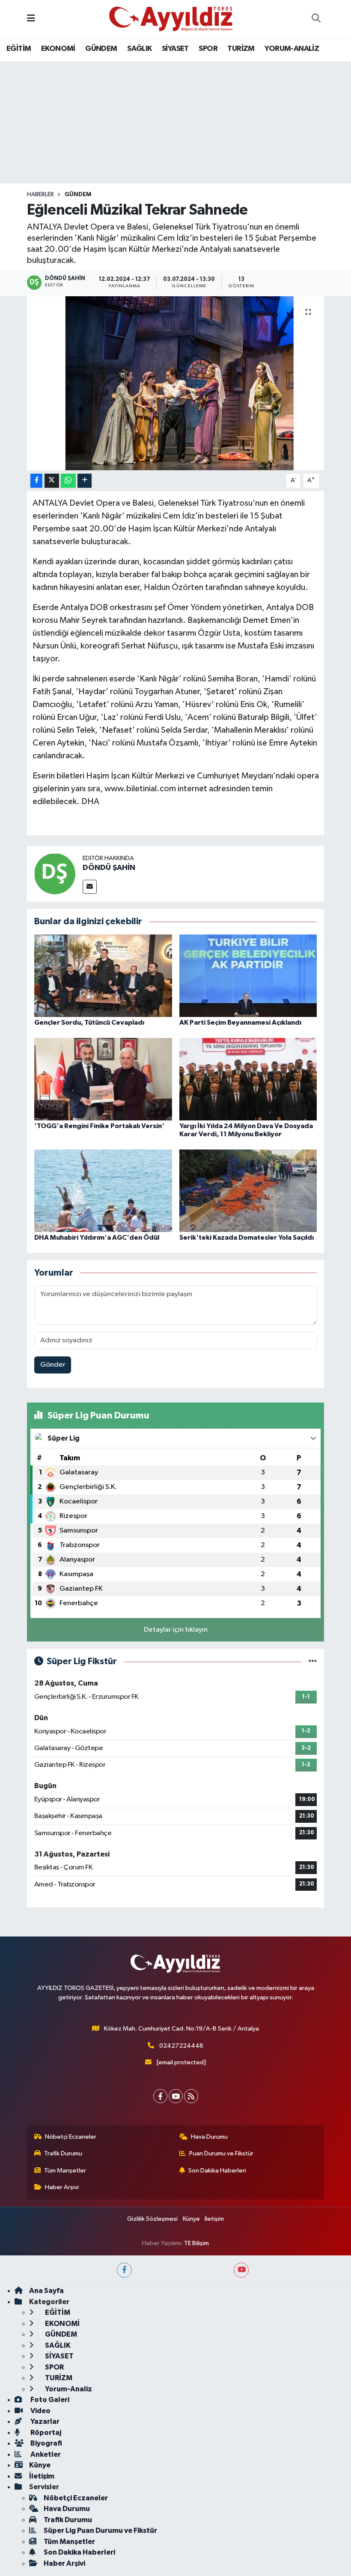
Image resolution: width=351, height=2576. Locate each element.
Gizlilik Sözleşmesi (152, 2219)
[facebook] (124, 2270)
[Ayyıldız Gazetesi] (171, 19)
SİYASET (175, 49)
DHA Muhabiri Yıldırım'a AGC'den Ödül (97, 1238)
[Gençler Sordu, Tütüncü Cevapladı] (103, 975)
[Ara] (316, 19)
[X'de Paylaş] (52, 481)
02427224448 (181, 2046)
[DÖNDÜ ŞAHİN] (55, 874)
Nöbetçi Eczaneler (71, 2137)
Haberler (40, 195)
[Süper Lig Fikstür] (313, 1661)
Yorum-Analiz (68, 2389)
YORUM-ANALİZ (292, 49)
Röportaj (45, 2433)
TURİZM (241, 49)
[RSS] (191, 2096)
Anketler (45, 2454)
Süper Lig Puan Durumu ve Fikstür (100, 2530)
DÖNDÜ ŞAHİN (109, 868)
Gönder (53, 1365)
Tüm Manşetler (65, 2171)
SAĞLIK (139, 49)
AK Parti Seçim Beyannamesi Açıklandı (240, 1023)
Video (40, 2411)
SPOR (208, 49)
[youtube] (241, 2270)
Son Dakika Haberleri (217, 2171)
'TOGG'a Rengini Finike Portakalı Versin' (99, 1126)
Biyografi (46, 2443)
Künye (191, 2219)
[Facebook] (160, 2096)
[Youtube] (176, 2096)
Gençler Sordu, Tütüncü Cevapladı (89, 1023)
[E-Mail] (90, 887)
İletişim (214, 2219)
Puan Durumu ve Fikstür (221, 2153)
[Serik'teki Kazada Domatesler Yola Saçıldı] (248, 1191)
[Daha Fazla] (85, 481)
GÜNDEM (101, 49)
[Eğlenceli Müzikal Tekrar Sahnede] (176, 383)
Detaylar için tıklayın (176, 1630)
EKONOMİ (58, 49)
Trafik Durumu (63, 2153)
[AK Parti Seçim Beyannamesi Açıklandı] (248, 975)
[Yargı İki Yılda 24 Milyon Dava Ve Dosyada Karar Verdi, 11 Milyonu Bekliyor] (248, 1079)
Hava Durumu (209, 2137)
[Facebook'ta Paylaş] (36, 481)
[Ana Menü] (31, 19)
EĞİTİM (19, 49)
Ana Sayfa (46, 2291)
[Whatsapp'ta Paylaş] (68, 481)
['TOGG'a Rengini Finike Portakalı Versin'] (103, 1079)
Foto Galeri (49, 2400)
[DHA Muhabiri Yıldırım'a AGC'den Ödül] (103, 1191)
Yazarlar (44, 2421)
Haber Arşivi (62, 2187)
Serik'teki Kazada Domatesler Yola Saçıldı (247, 1238)
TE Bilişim (196, 2243)
